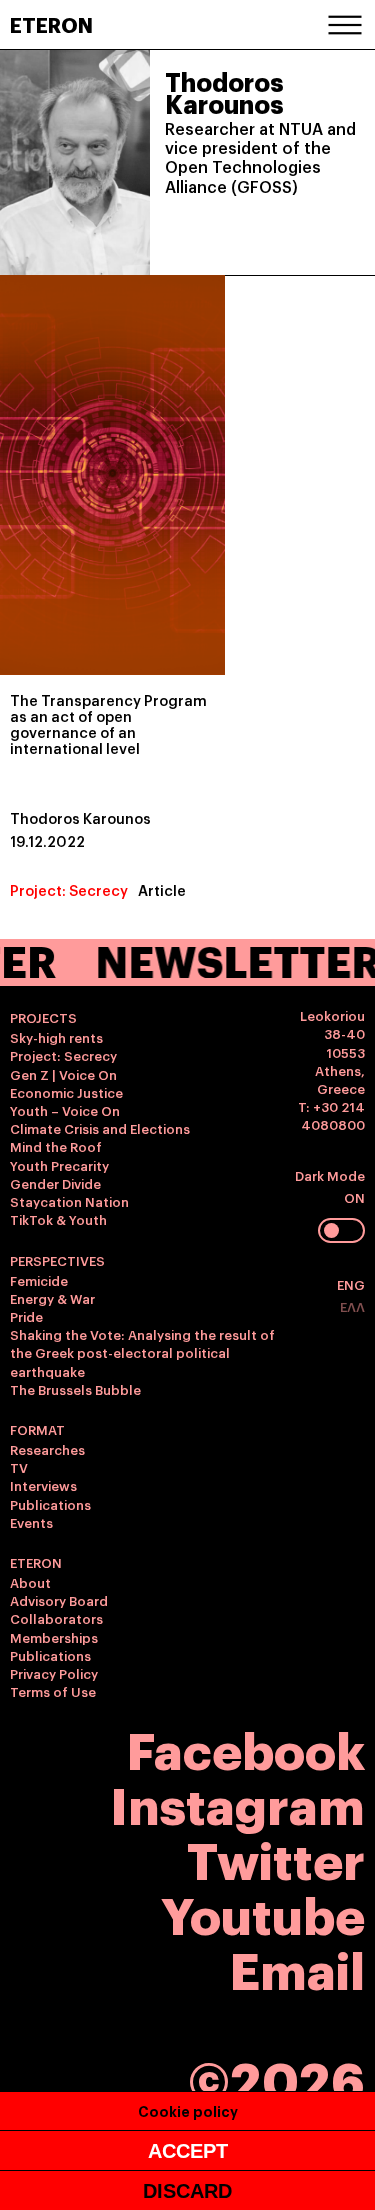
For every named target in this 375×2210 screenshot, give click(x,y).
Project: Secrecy (69, 889)
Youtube (263, 1912)
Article (162, 889)
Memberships (54, 1637)
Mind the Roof (56, 1146)
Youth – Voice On (65, 1110)
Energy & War (52, 1298)
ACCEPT (188, 2151)
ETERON (51, 24)
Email (297, 1967)
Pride (26, 1316)
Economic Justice (66, 1092)
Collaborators (56, 1618)
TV (19, 1467)
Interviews (43, 1485)
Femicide (39, 1280)
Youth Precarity (59, 1165)
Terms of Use (53, 1691)
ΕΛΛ (352, 1306)
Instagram (237, 1802)
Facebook (246, 1747)
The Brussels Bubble (75, 1389)
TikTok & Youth (58, 1219)
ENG (351, 1284)
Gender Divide (55, 1183)
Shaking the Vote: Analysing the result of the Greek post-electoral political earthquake (142, 1352)
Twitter (276, 1857)
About (30, 1582)
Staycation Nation (69, 1201)
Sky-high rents (56, 1037)
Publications (50, 1504)
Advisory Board (59, 1600)
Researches (47, 1449)
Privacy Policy (54, 1673)
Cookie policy (188, 2110)
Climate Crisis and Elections (100, 1128)
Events (31, 1522)
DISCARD (187, 2191)
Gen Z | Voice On (63, 1074)
